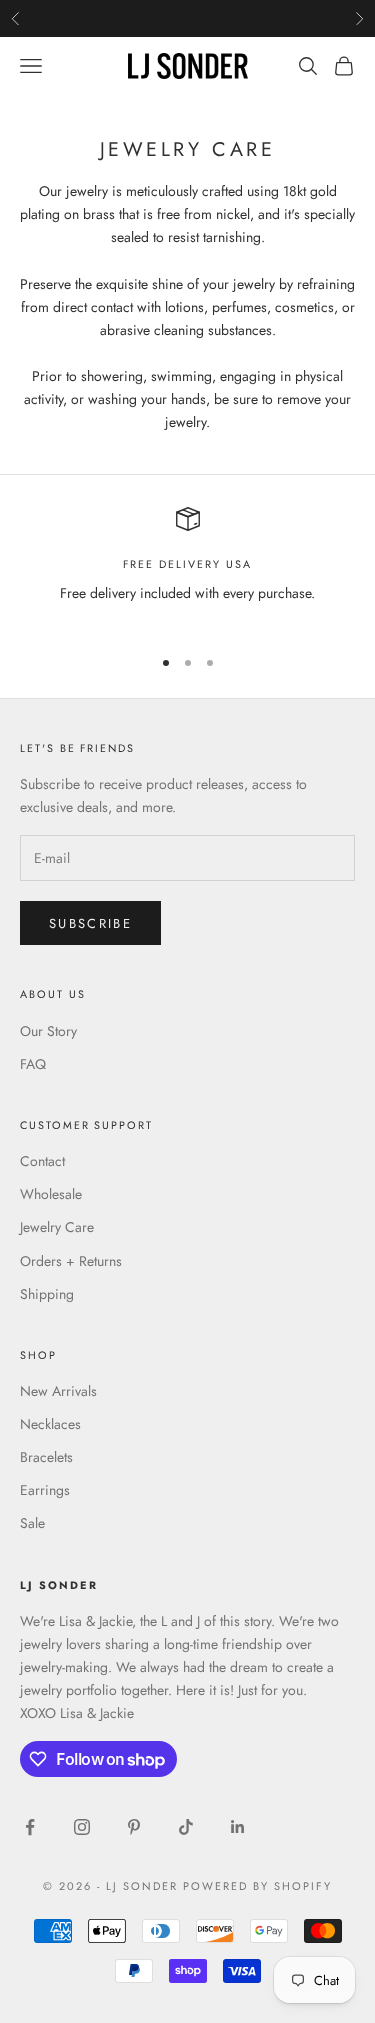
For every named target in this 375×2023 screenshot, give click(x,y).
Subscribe (90, 923)
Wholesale (51, 1194)
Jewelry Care (57, 1227)
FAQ (33, 1064)
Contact (42, 1161)
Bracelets (46, 1457)
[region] (187, 567)
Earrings (45, 1490)
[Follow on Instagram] (82, 1827)
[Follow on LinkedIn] (238, 1827)
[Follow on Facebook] (30, 1827)
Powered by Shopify (257, 1886)
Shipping (47, 1294)
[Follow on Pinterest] (134, 1827)
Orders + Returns (71, 1261)
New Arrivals (58, 1391)
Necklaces (50, 1424)
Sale (32, 1523)
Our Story (48, 1031)
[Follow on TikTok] (186, 1827)
